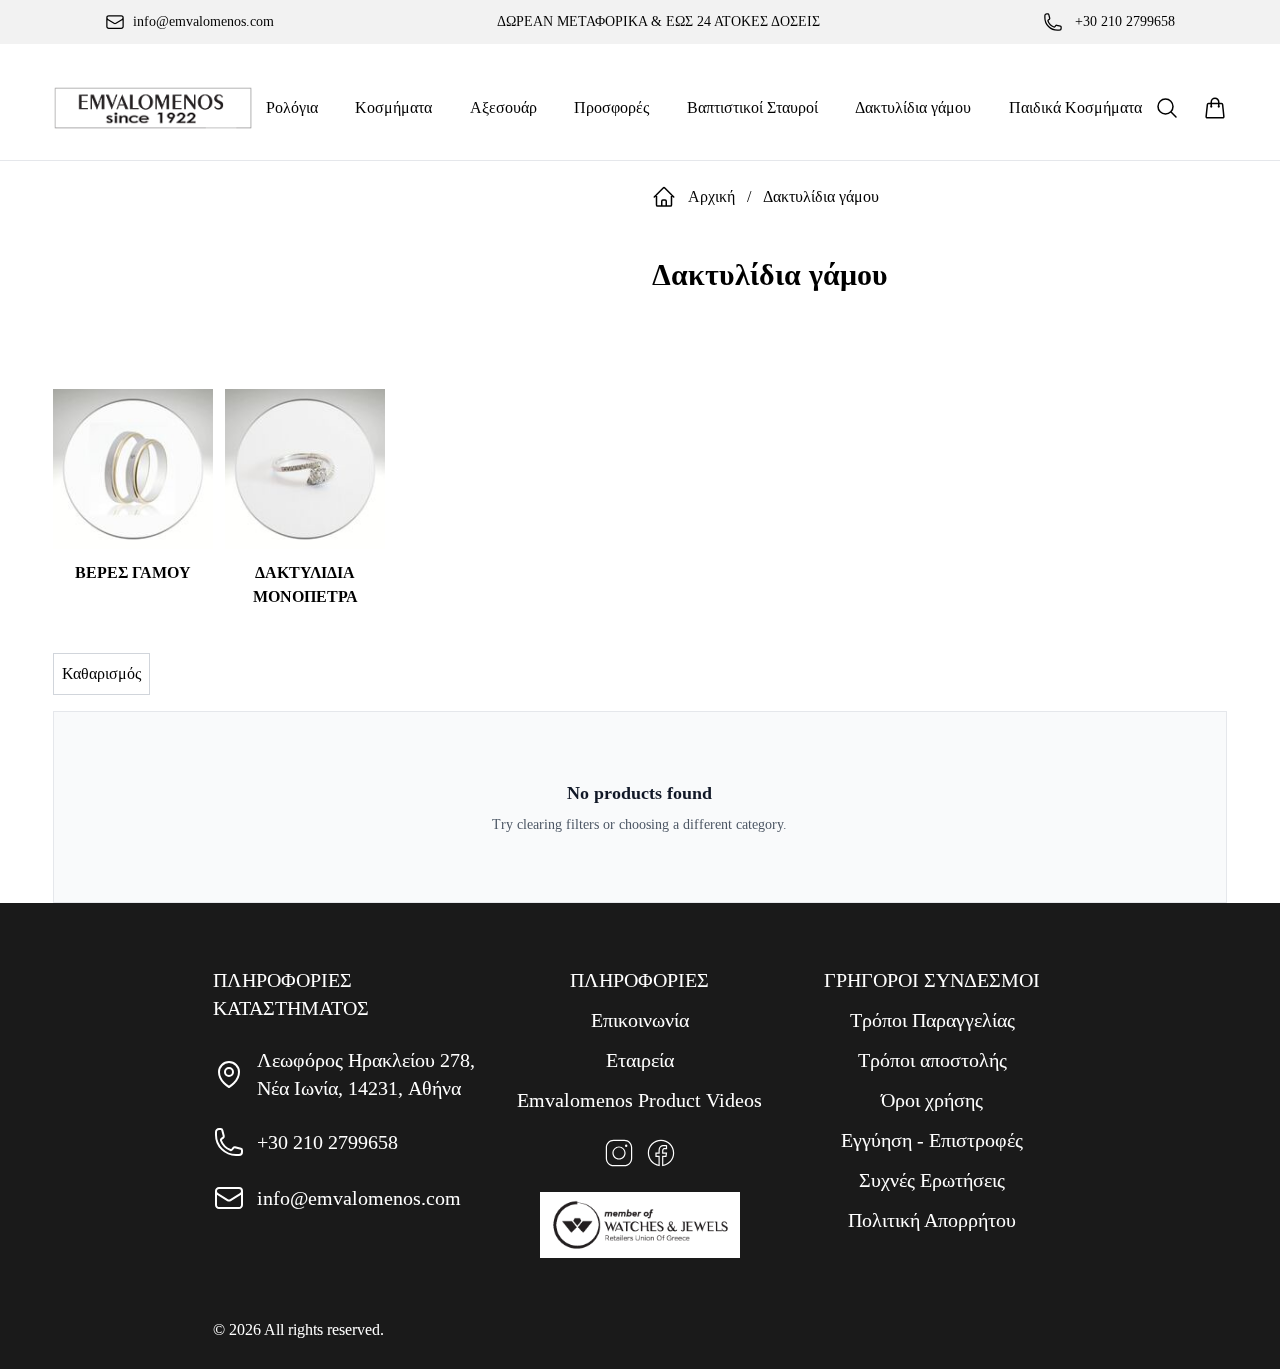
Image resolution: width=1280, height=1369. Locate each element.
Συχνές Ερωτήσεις (932, 1180)
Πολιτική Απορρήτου (932, 1220)
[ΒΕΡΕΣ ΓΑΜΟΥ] (133, 469)
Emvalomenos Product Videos (639, 1100)
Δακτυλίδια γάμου (821, 196)
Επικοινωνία (640, 1020)
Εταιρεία (640, 1060)
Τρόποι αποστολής (932, 1060)
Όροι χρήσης (932, 1100)
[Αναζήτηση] (1167, 108)
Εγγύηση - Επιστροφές (932, 1140)
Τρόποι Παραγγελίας (932, 1020)
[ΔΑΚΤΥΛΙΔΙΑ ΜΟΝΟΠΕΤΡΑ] (305, 469)
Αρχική (711, 196)
